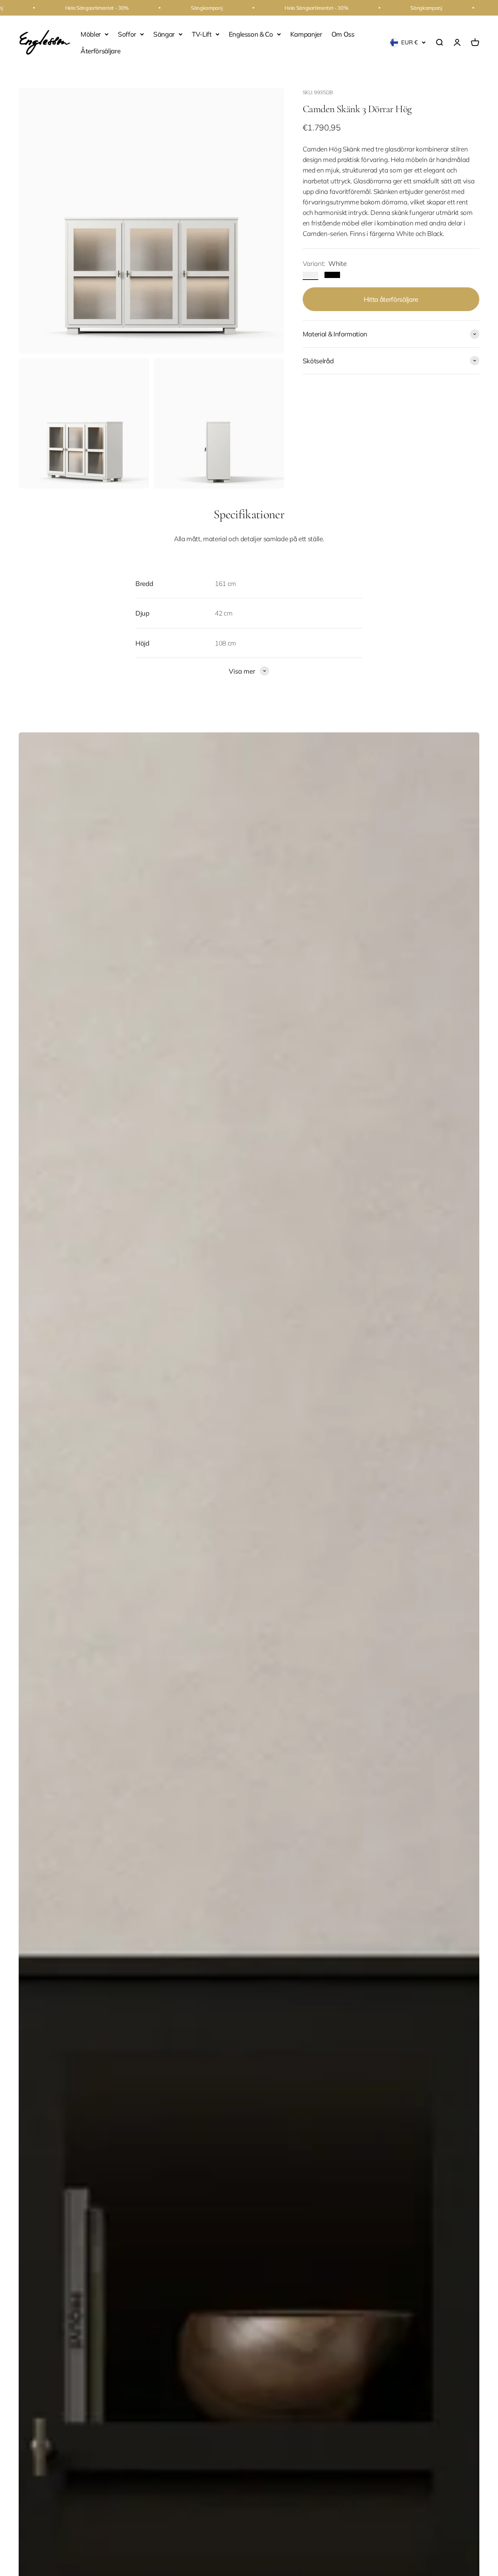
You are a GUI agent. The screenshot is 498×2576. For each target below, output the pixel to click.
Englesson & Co (251, 34)
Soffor (127, 34)
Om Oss (343, 34)
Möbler (91, 34)
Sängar (164, 34)
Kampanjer (306, 34)
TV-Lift (202, 34)
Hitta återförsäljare (391, 299)
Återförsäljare (100, 51)
